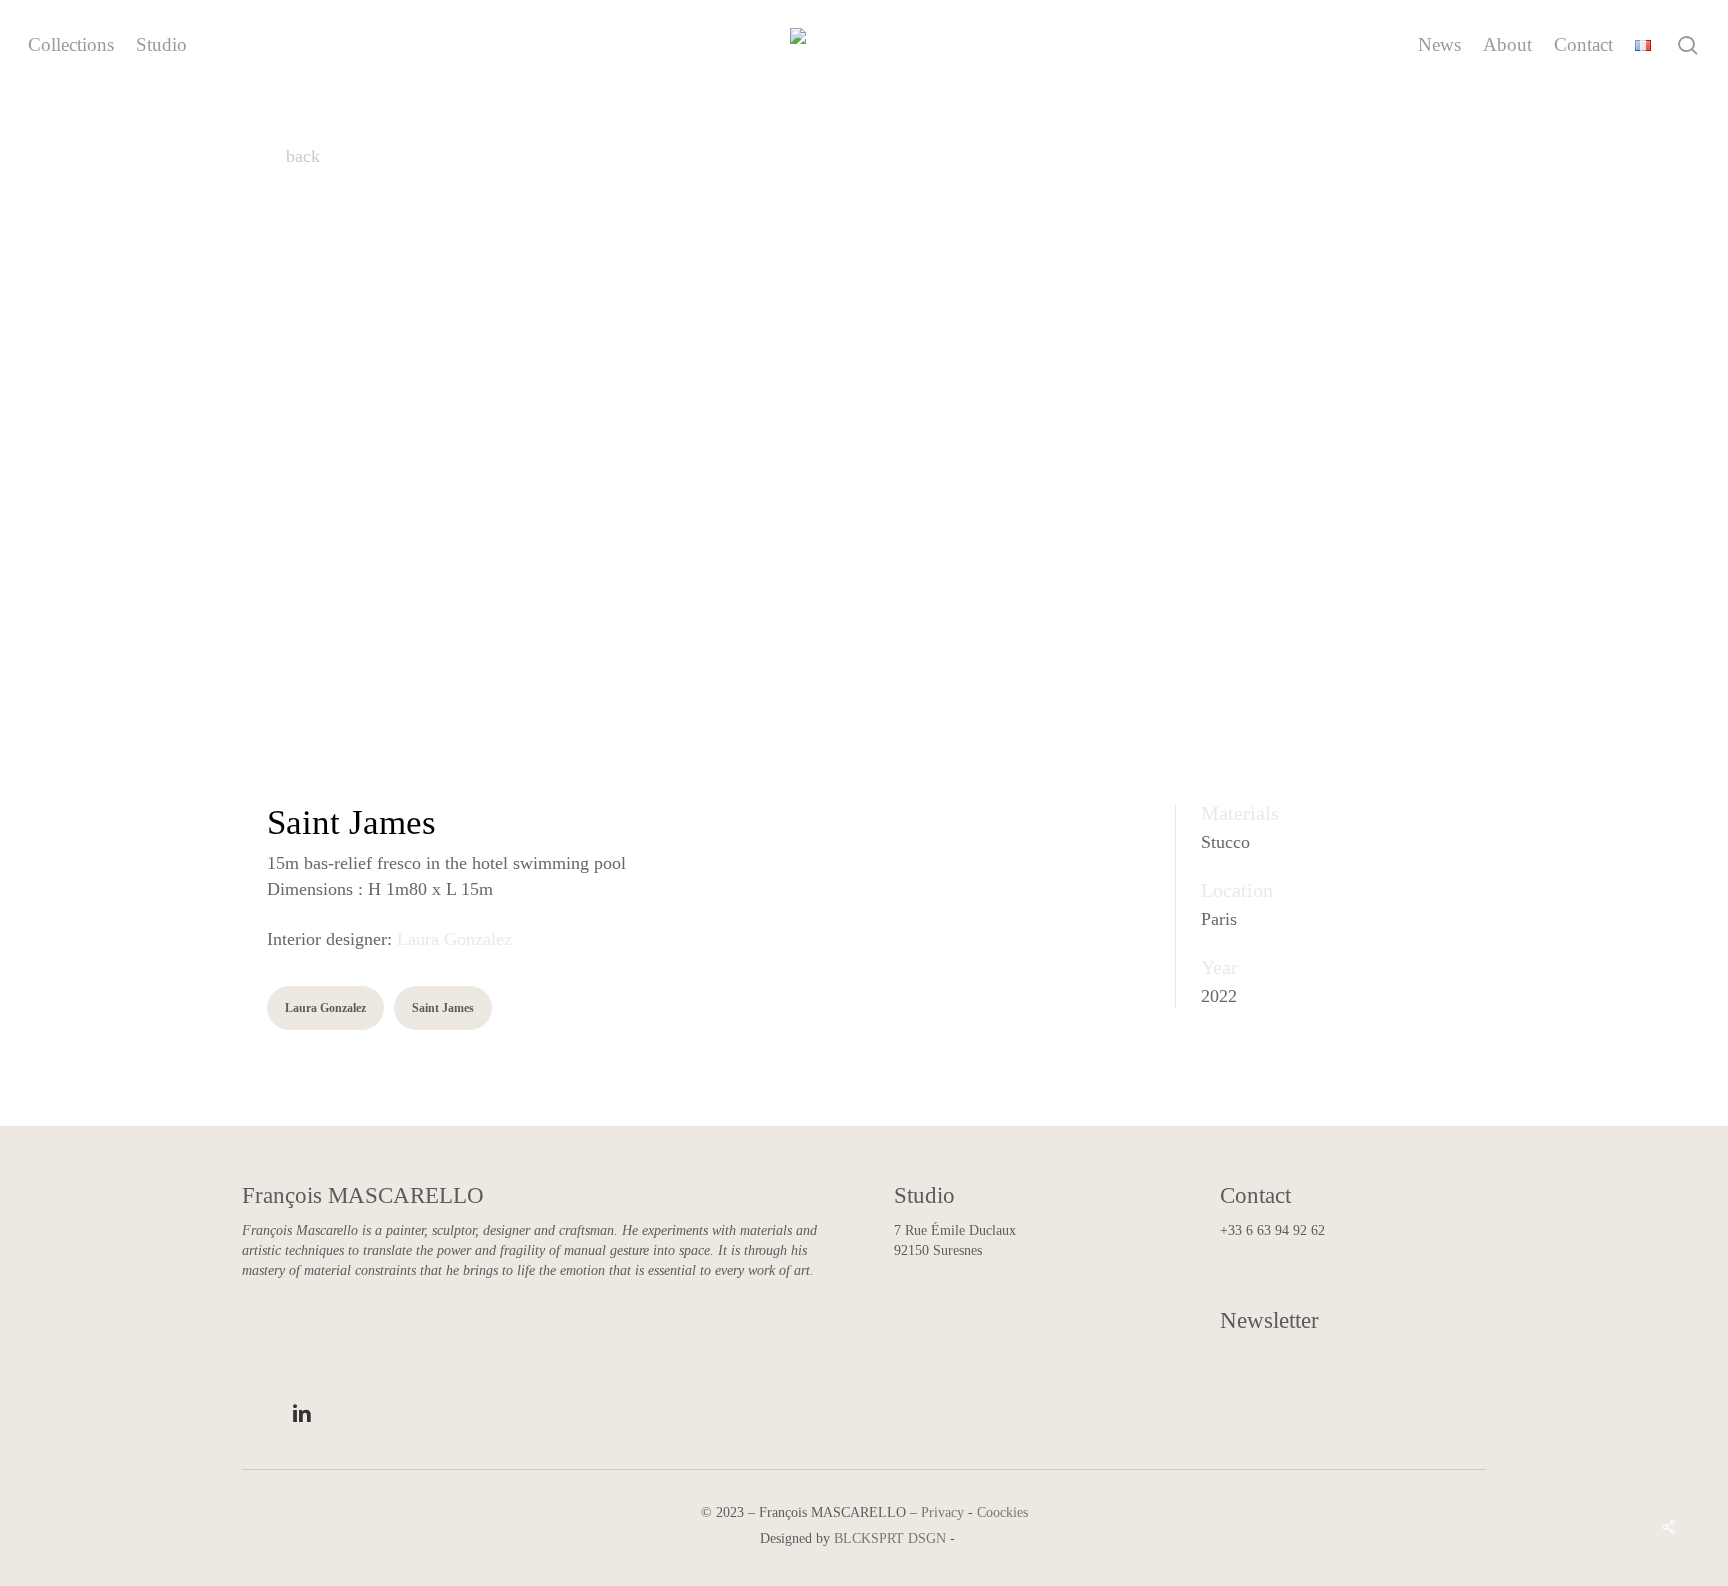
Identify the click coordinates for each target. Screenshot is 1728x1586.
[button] (325, 1008)
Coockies (1002, 1512)
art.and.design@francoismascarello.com (1332, 1261)
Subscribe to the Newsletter (1297, 1355)
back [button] (300, 156)
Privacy (942, 1512)
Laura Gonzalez (454, 939)
